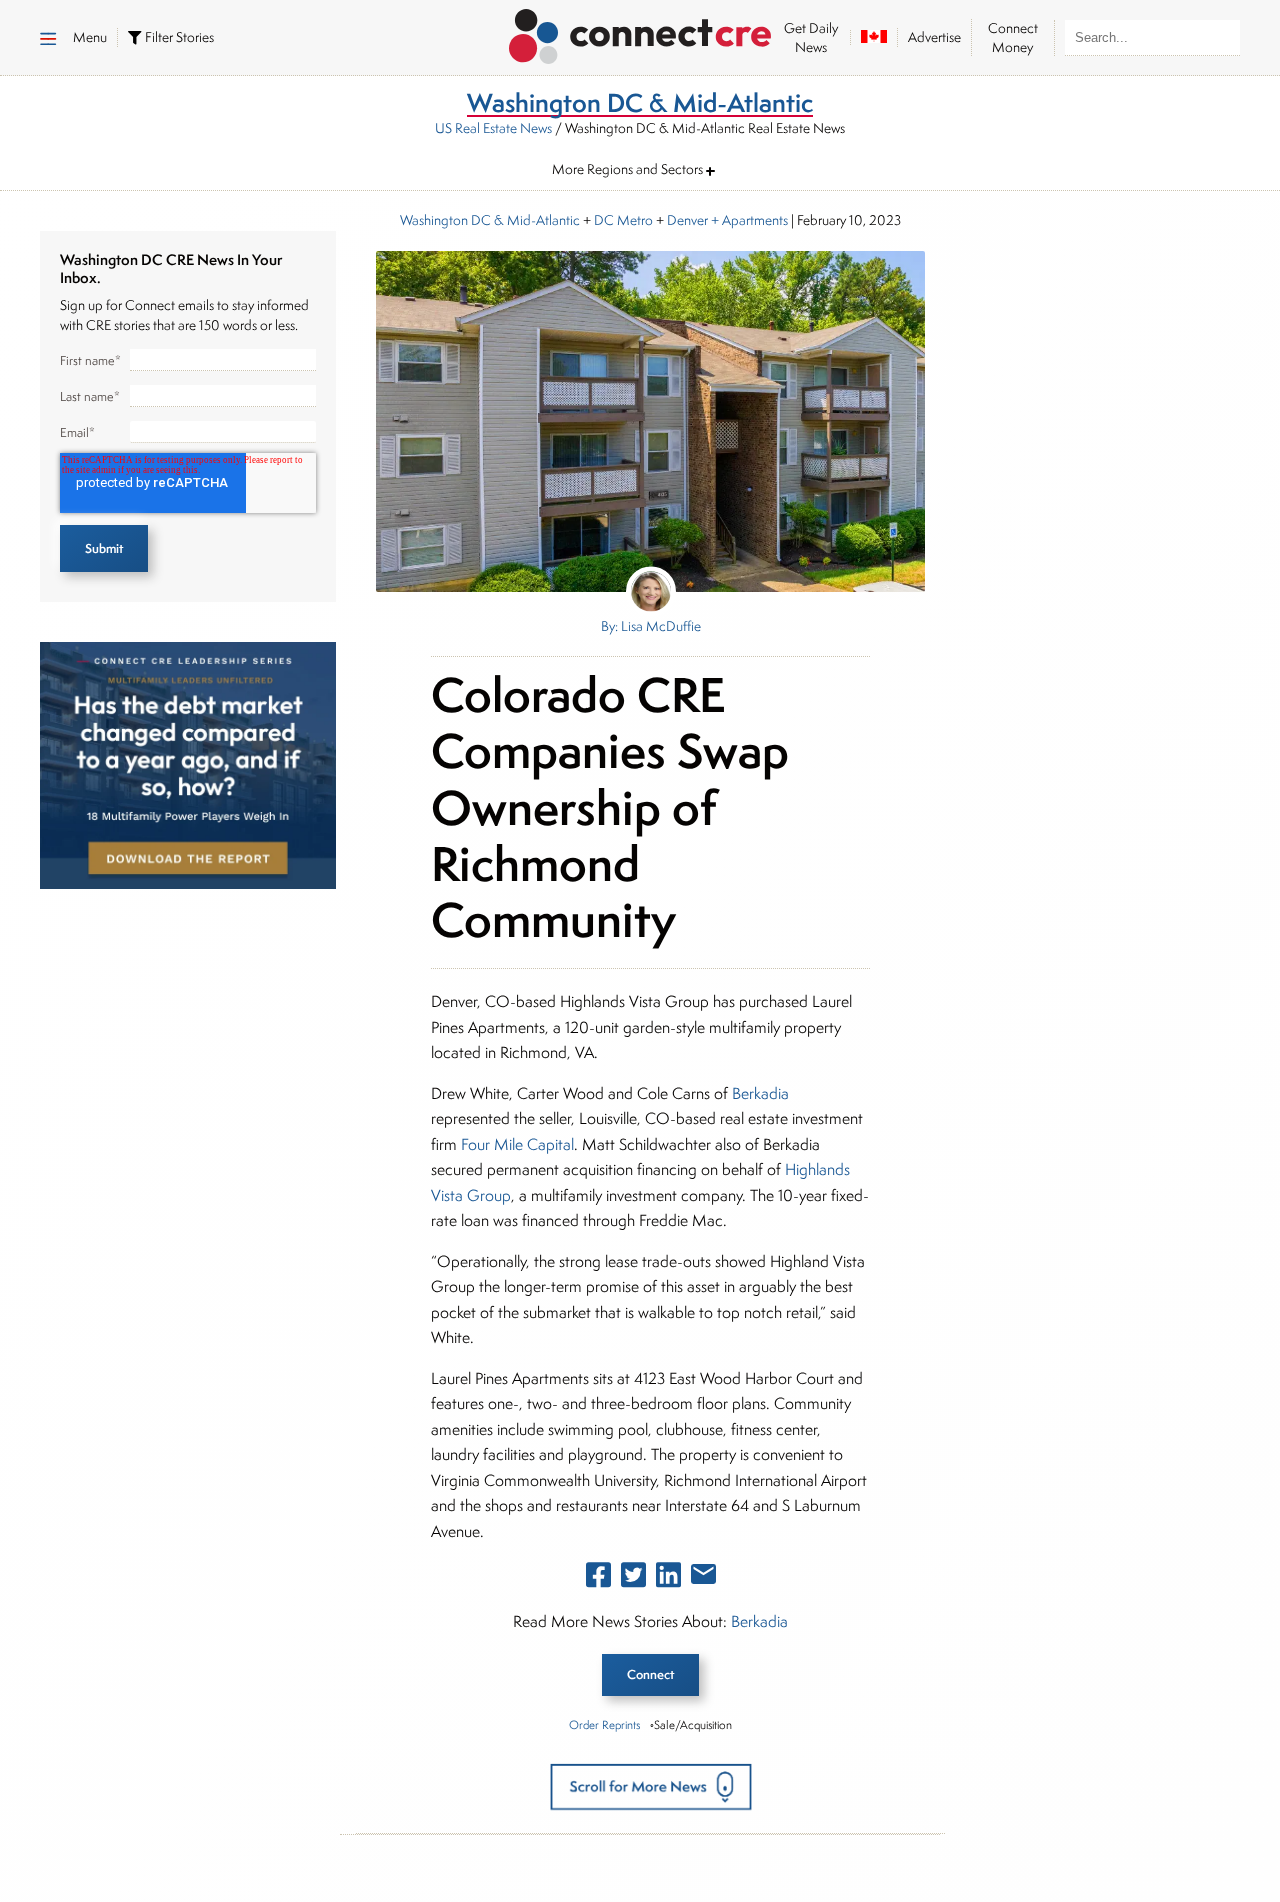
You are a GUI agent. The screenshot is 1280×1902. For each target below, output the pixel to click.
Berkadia (760, 1093)
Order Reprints (604, 1724)
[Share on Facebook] (598, 1579)
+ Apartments (748, 220)
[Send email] (703, 1578)
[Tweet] (633, 1579)
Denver (687, 220)
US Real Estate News (493, 128)
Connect (650, 1674)
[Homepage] (640, 33)
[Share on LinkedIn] (668, 1579)
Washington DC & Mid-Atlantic (490, 220)
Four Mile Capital (517, 1144)
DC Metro (623, 220)
